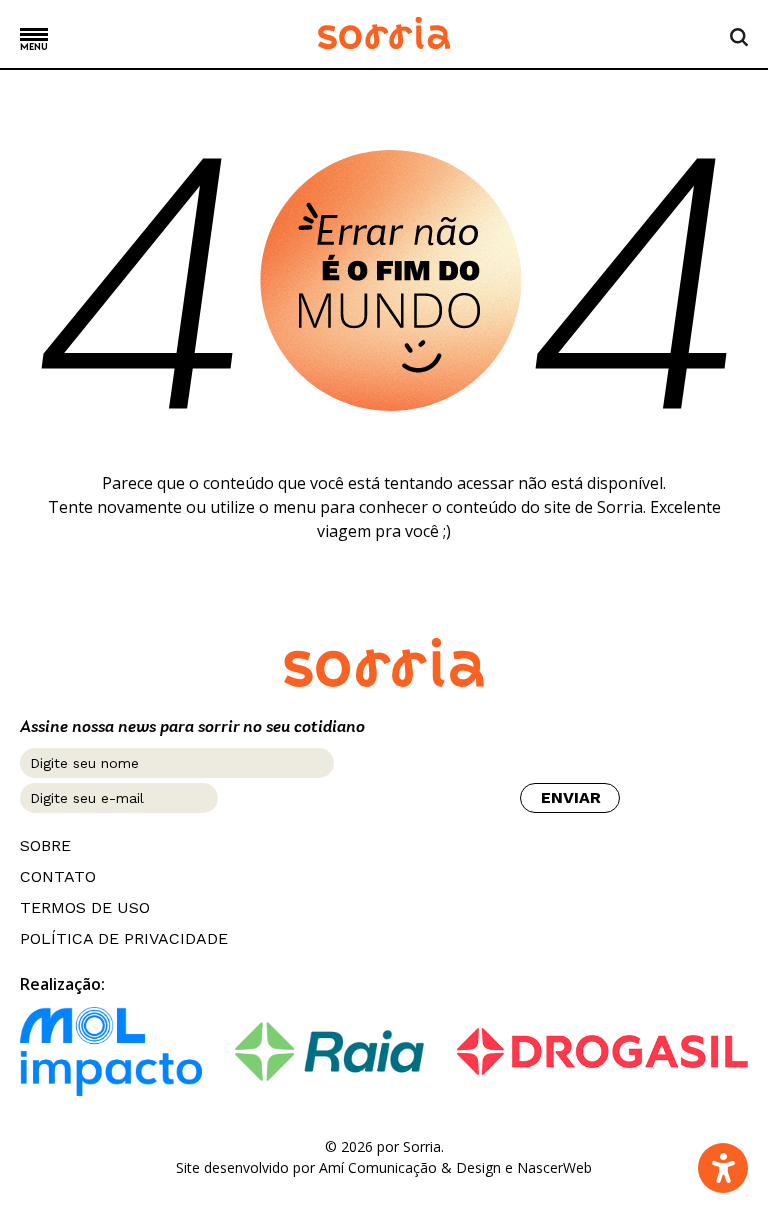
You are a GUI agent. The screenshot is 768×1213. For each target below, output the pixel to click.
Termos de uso (85, 908)
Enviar (571, 797)
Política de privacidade (124, 939)
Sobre (45, 846)
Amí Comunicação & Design (410, 1167)
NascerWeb (554, 1167)
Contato (58, 877)
